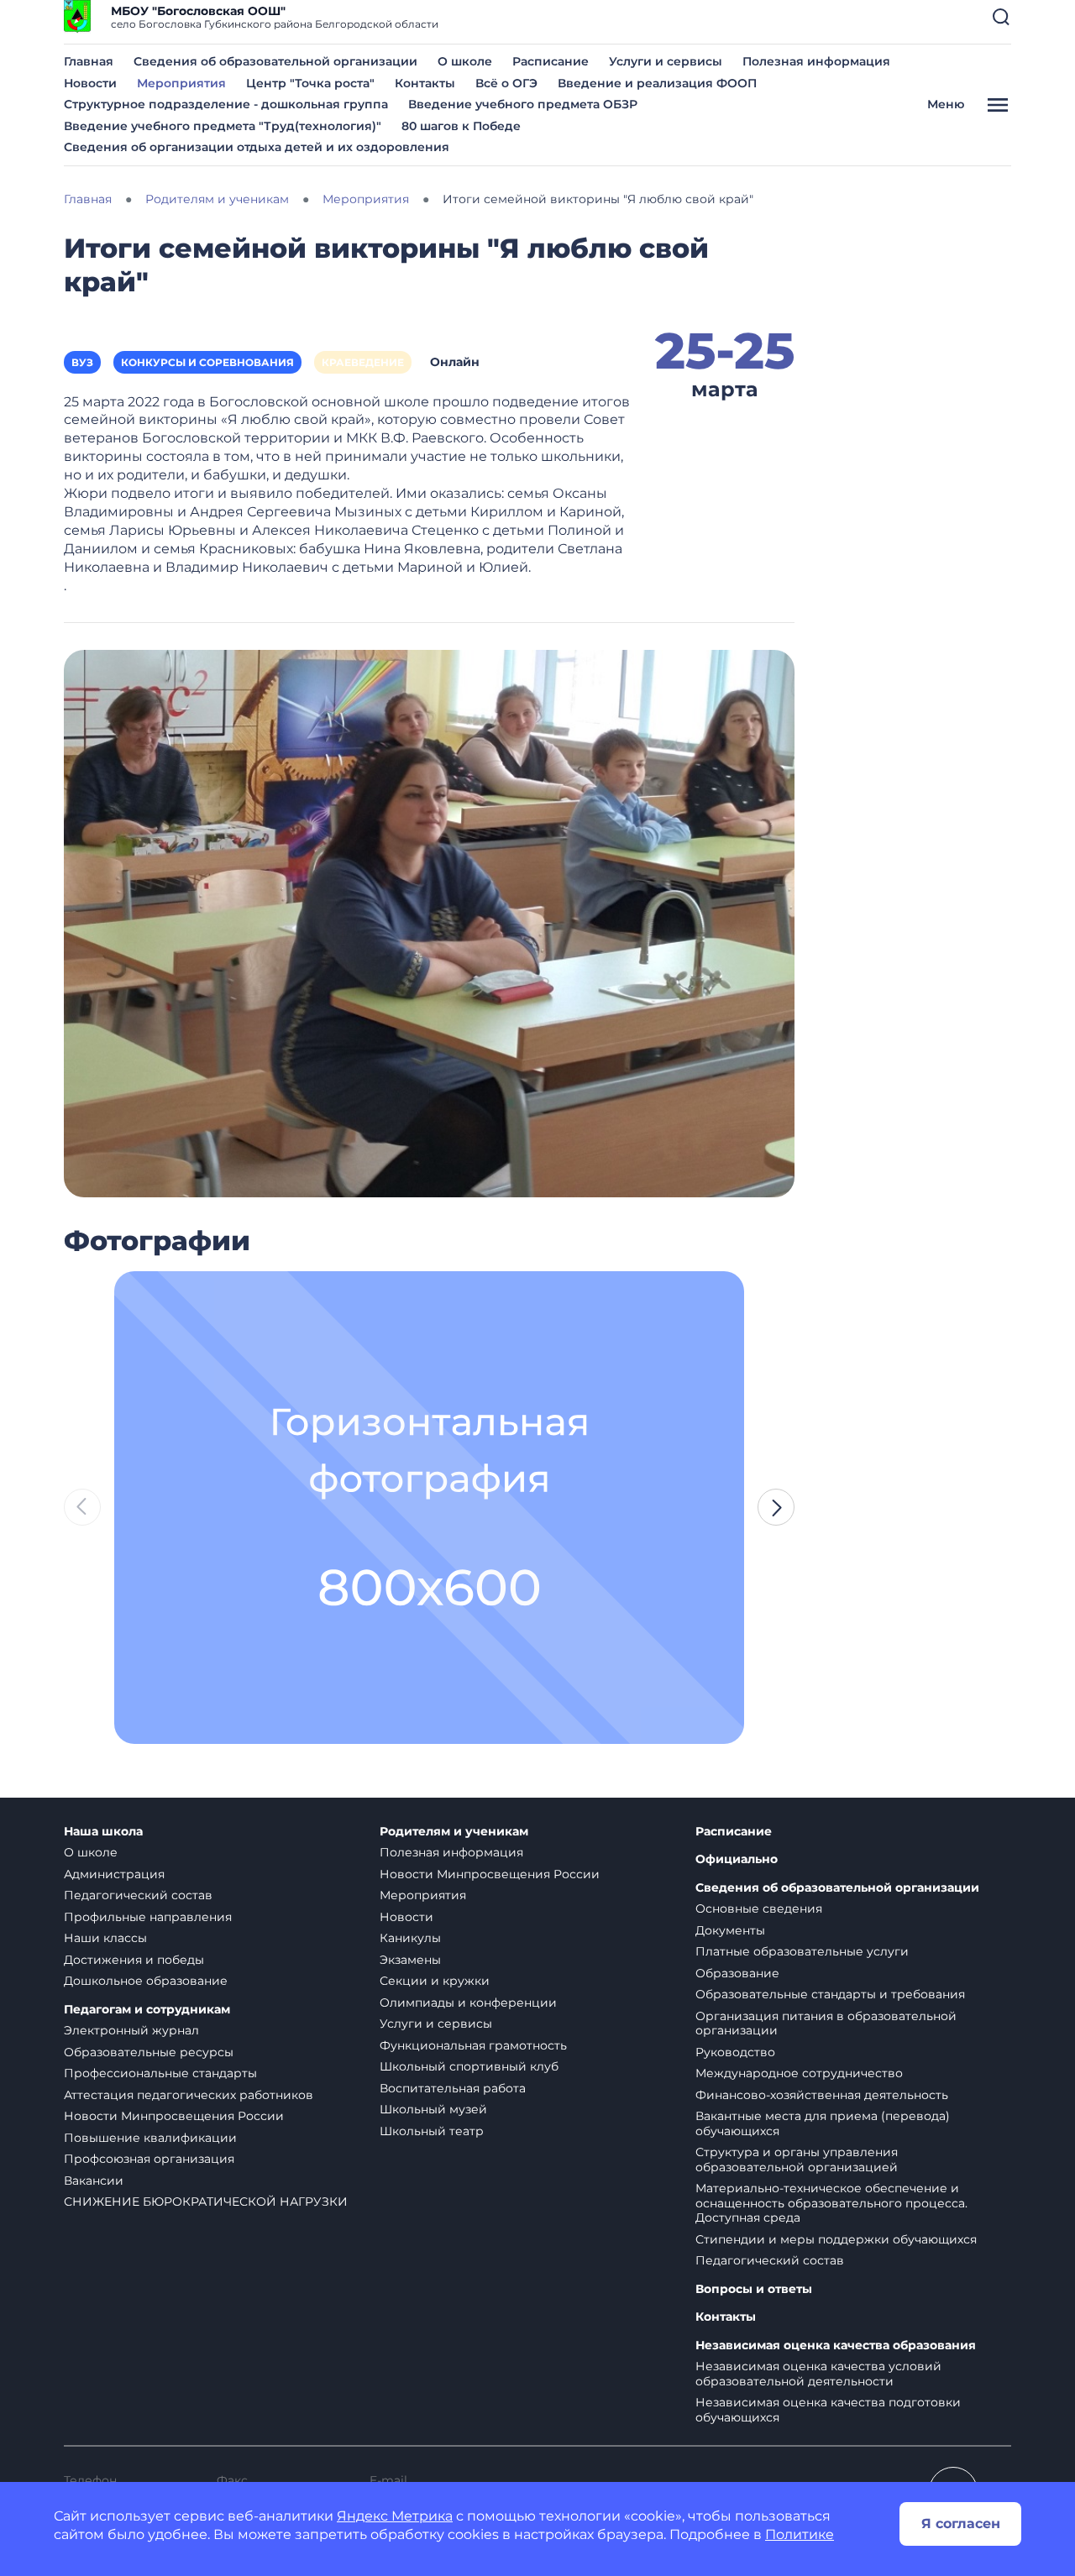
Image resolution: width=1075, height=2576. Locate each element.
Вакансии (94, 2181)
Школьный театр (432, 2131)
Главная (89, 61)
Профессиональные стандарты (160, 2073)
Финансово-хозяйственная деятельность (822, 2095)
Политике (800, 2534)
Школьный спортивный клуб (469, 2066)
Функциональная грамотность (473, 2045)
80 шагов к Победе (461, 126)
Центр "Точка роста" (310, 83)
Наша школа (103, 1832)
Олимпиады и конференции (468, 2003)
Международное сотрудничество (799, 2073)
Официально (737, 1859)
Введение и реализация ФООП (657, 83)
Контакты (425, 83)
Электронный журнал (131, 2030)
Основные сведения (759, 1908)
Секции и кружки (435, 1981)
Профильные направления (148, 1917)
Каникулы (410, 1938)
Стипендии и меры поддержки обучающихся (836, 2239)
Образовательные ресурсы (149, 2052)
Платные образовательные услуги (802, 1951)
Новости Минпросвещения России (174, 2116)
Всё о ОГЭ (506, 83)
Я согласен (961, 2524)
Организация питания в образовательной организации (826, 2024)
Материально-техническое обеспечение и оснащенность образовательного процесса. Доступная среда (831, 2203)
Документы (730, 1930)
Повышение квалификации (150, 2138)
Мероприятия (181, 83)
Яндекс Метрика (395, 2516)
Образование (737, 1973)
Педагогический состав (138, 1895)
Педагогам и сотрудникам (147, 2010)
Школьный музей (433, 2109)
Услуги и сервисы (666, 61)
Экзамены (410, 1960)
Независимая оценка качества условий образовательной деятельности (818, 2374)
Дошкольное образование (146, 1981)
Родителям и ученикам (454, 1832)
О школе (465, 61)
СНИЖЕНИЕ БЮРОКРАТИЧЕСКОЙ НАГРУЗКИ (206, 2202)
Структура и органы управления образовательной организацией (797, 2160)
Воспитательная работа (453, 2088)
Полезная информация (816, 61)
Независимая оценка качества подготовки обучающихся (828, 2410)
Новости (90, 83)
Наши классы (105, 1938)
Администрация (114, 1874)
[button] (1001, 17)
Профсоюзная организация (149, 2159)
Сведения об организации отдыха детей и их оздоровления (257, 147)
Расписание (551, 61)
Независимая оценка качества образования (836, 2346)
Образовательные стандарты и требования (830, 1994)
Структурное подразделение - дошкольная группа (226, 104)
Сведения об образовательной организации (275, 61)
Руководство (735, 2052)
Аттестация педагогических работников (189, 2095)
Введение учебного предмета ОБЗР (523, 104)
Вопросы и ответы (754, 2289)
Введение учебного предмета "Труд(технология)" (223, 126)
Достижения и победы (134, 1960)
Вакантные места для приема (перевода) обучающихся (823, 2123)
